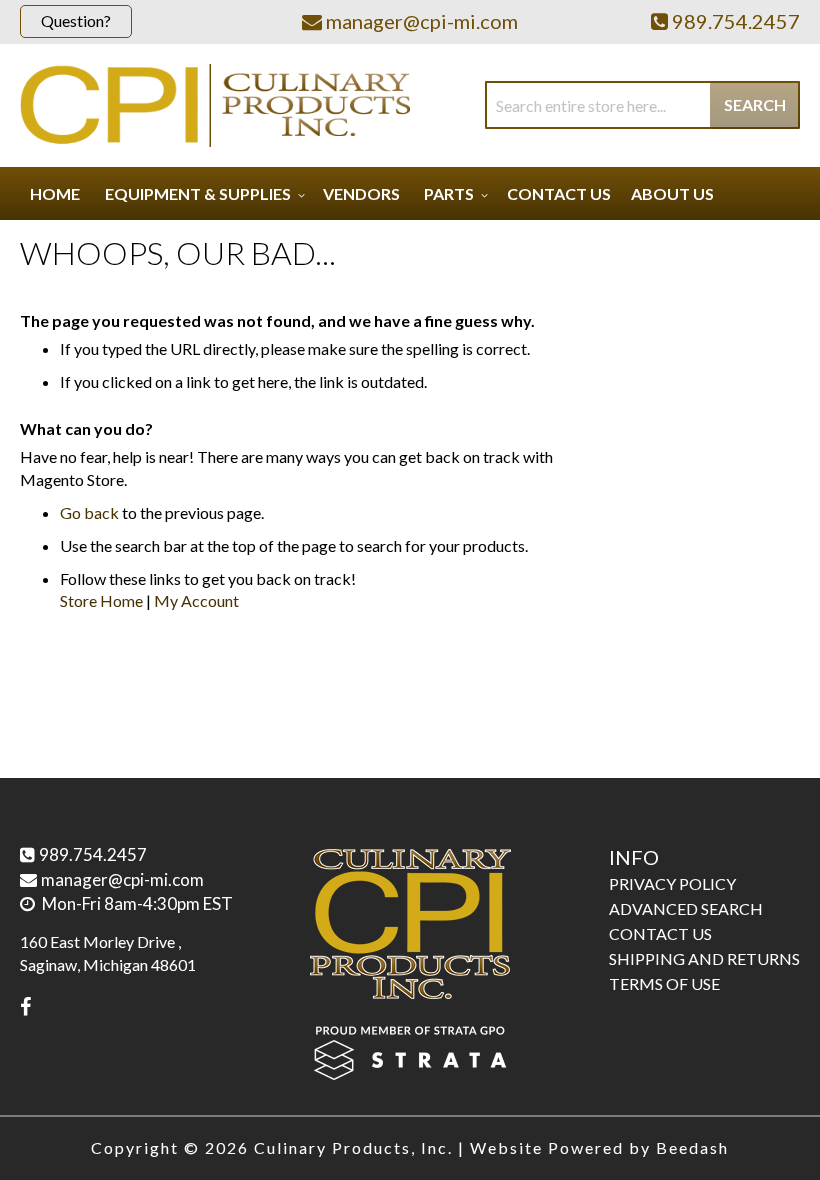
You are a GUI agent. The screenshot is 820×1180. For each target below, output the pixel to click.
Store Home (101, 600)
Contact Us (660, 933)
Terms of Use (664, 983)
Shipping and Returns (704, 958)
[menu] (410, 193)
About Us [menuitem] (672, 193)
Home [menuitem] (55, 193)
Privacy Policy (672, 883)
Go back (89, 512)
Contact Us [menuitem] (559, 193)
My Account (196, 600)
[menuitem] (202, 193)
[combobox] (642, 105)
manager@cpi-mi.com (122, 879)
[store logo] (215, 105)
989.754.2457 (93, 854)
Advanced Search (686, 908)
